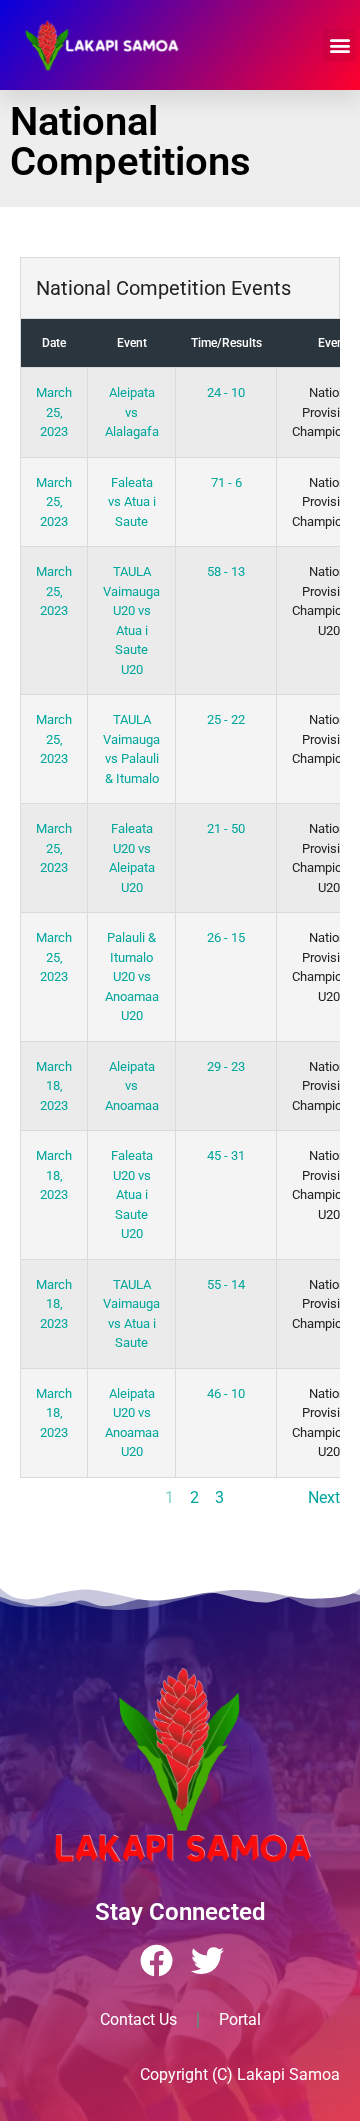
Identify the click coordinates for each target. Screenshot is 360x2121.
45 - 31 (226, 1155)
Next (324, 1497)
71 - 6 (226, 482)
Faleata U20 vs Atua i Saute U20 (132, 1194)
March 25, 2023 (54, 412)
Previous (50, 1497)
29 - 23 (226, 1066)
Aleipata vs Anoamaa (132, 1086)
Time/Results (226, 343)
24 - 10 (226, 392)
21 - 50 (226, 828)
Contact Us (138, 2019)
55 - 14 (226, 1284)
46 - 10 (226, 1393)
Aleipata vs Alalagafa (132, 412)
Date (54, 343)
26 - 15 (226, 937)
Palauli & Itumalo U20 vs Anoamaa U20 (132, 976)
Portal (240, 2019)
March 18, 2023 (54, 1086)
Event (132, 343)
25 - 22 (226, 719)
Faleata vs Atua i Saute (132, 502)
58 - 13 (226, 571)
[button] (339, 45)
